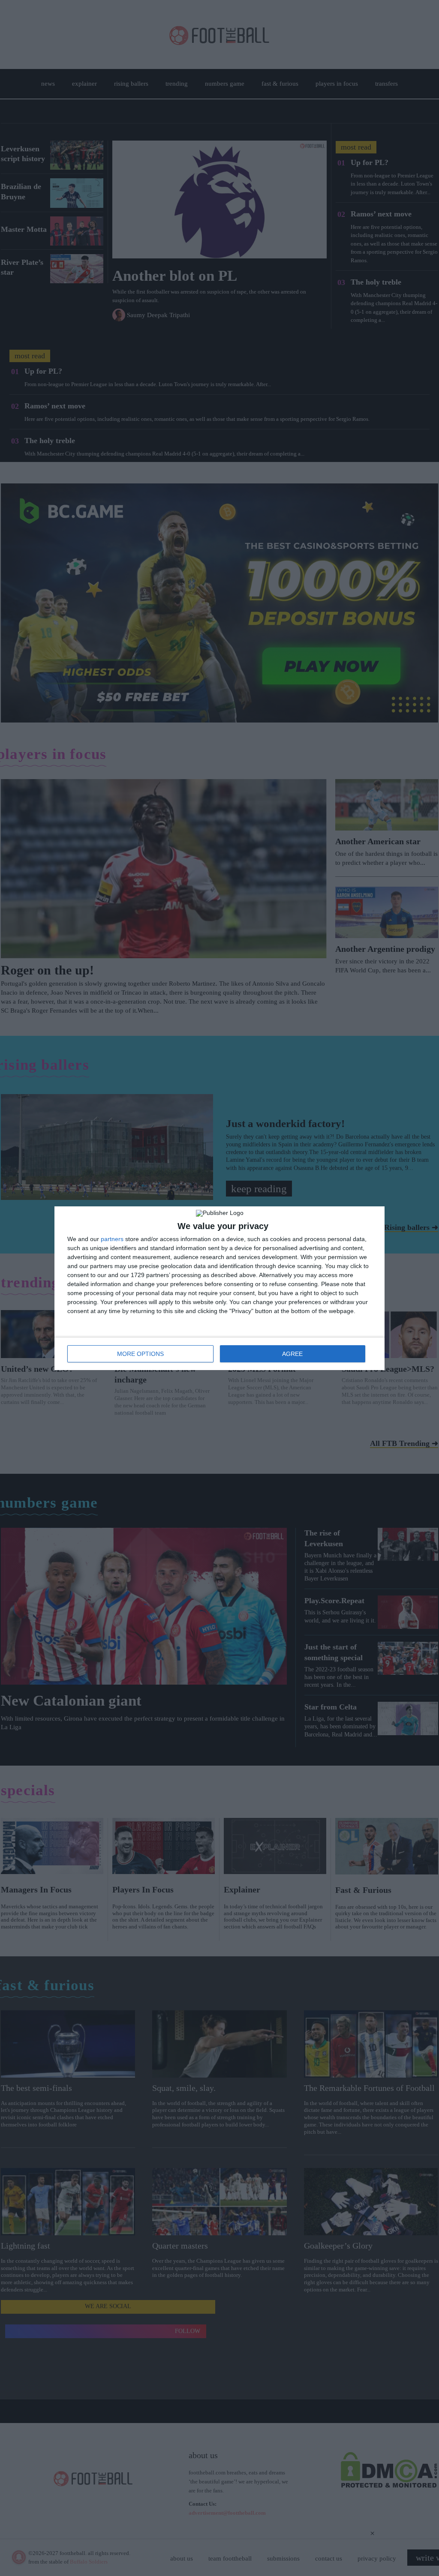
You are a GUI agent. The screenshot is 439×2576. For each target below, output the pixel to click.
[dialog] (219, 1288)
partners (112, 1239)
